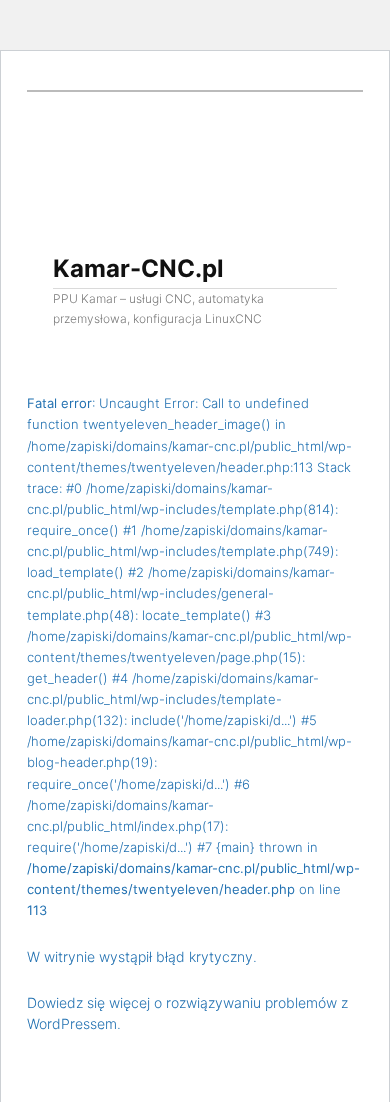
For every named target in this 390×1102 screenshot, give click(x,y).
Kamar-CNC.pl (138, 268)
